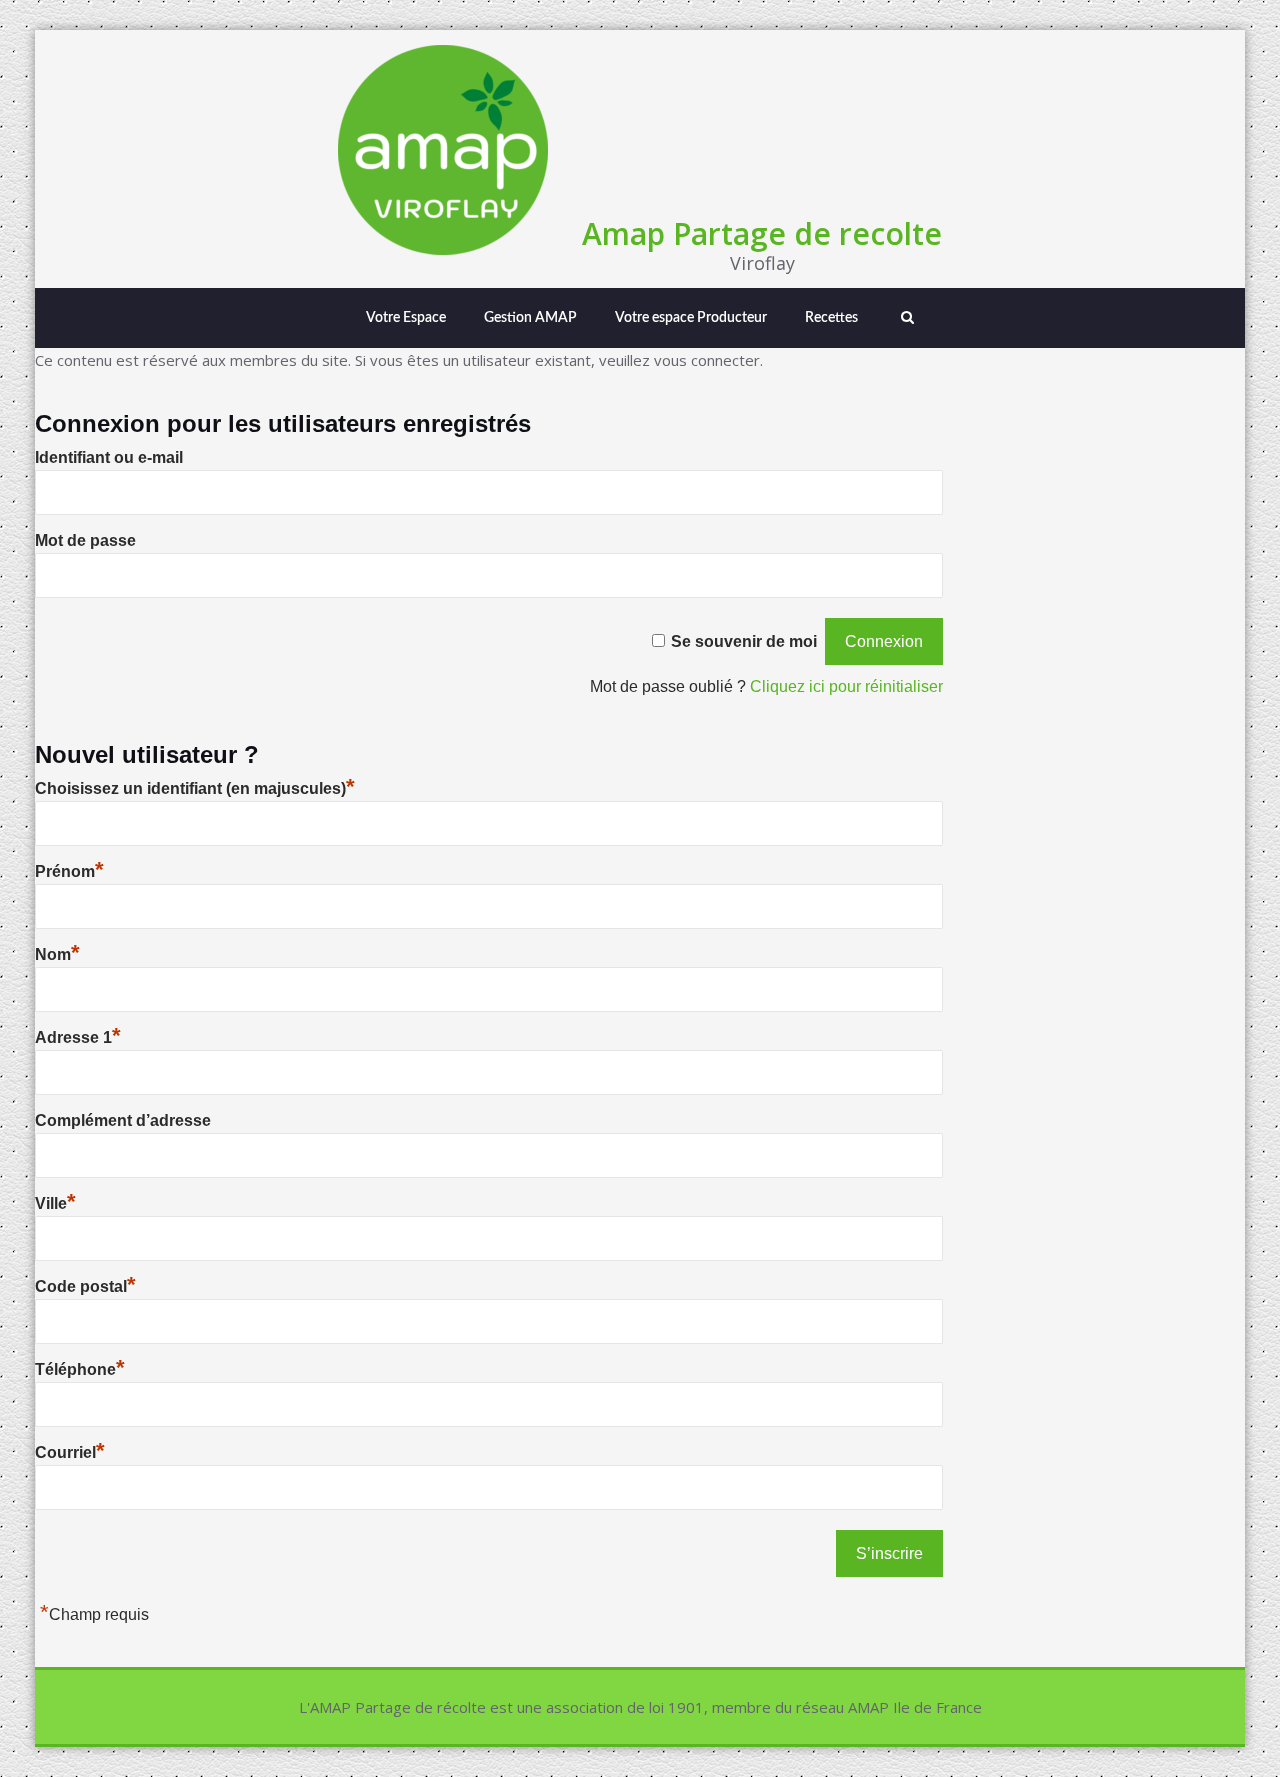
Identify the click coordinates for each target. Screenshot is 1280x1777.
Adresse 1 (78, 1037)
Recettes (831, 318)
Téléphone (80, 1369)
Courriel (70, 1452)
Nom (57, 954)
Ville (55, 1203)
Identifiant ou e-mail (109, 457)
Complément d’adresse (123, 1120)
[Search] (905, 318)
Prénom (69, 871)
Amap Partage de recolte (762, 233)
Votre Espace (406, 318)
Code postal (85, 1286)
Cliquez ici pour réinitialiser (846, 686)
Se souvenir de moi (744, 641)
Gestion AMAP (530, 318)
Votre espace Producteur (691, 318)
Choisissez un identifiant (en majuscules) (195, 788)
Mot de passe (85, 540)
